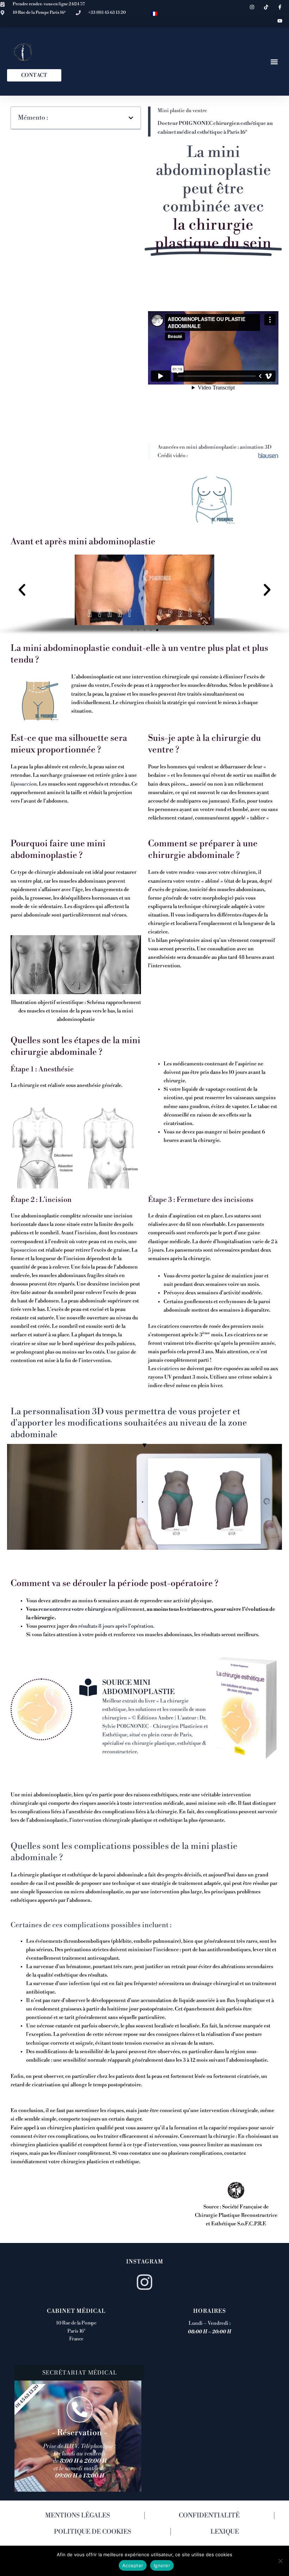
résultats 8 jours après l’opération (116, 1626)
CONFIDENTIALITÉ (209, 2515)
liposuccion (24, 784)
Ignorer (162, 2565)
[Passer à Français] (154, 14)
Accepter (133, 2565)
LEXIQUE (225, 2532)
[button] (274, 62)
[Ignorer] (280, 2561)
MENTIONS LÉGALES (78, 2515)
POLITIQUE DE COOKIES (93, 2532)
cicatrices (168, 1369)
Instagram (145, 2262)
